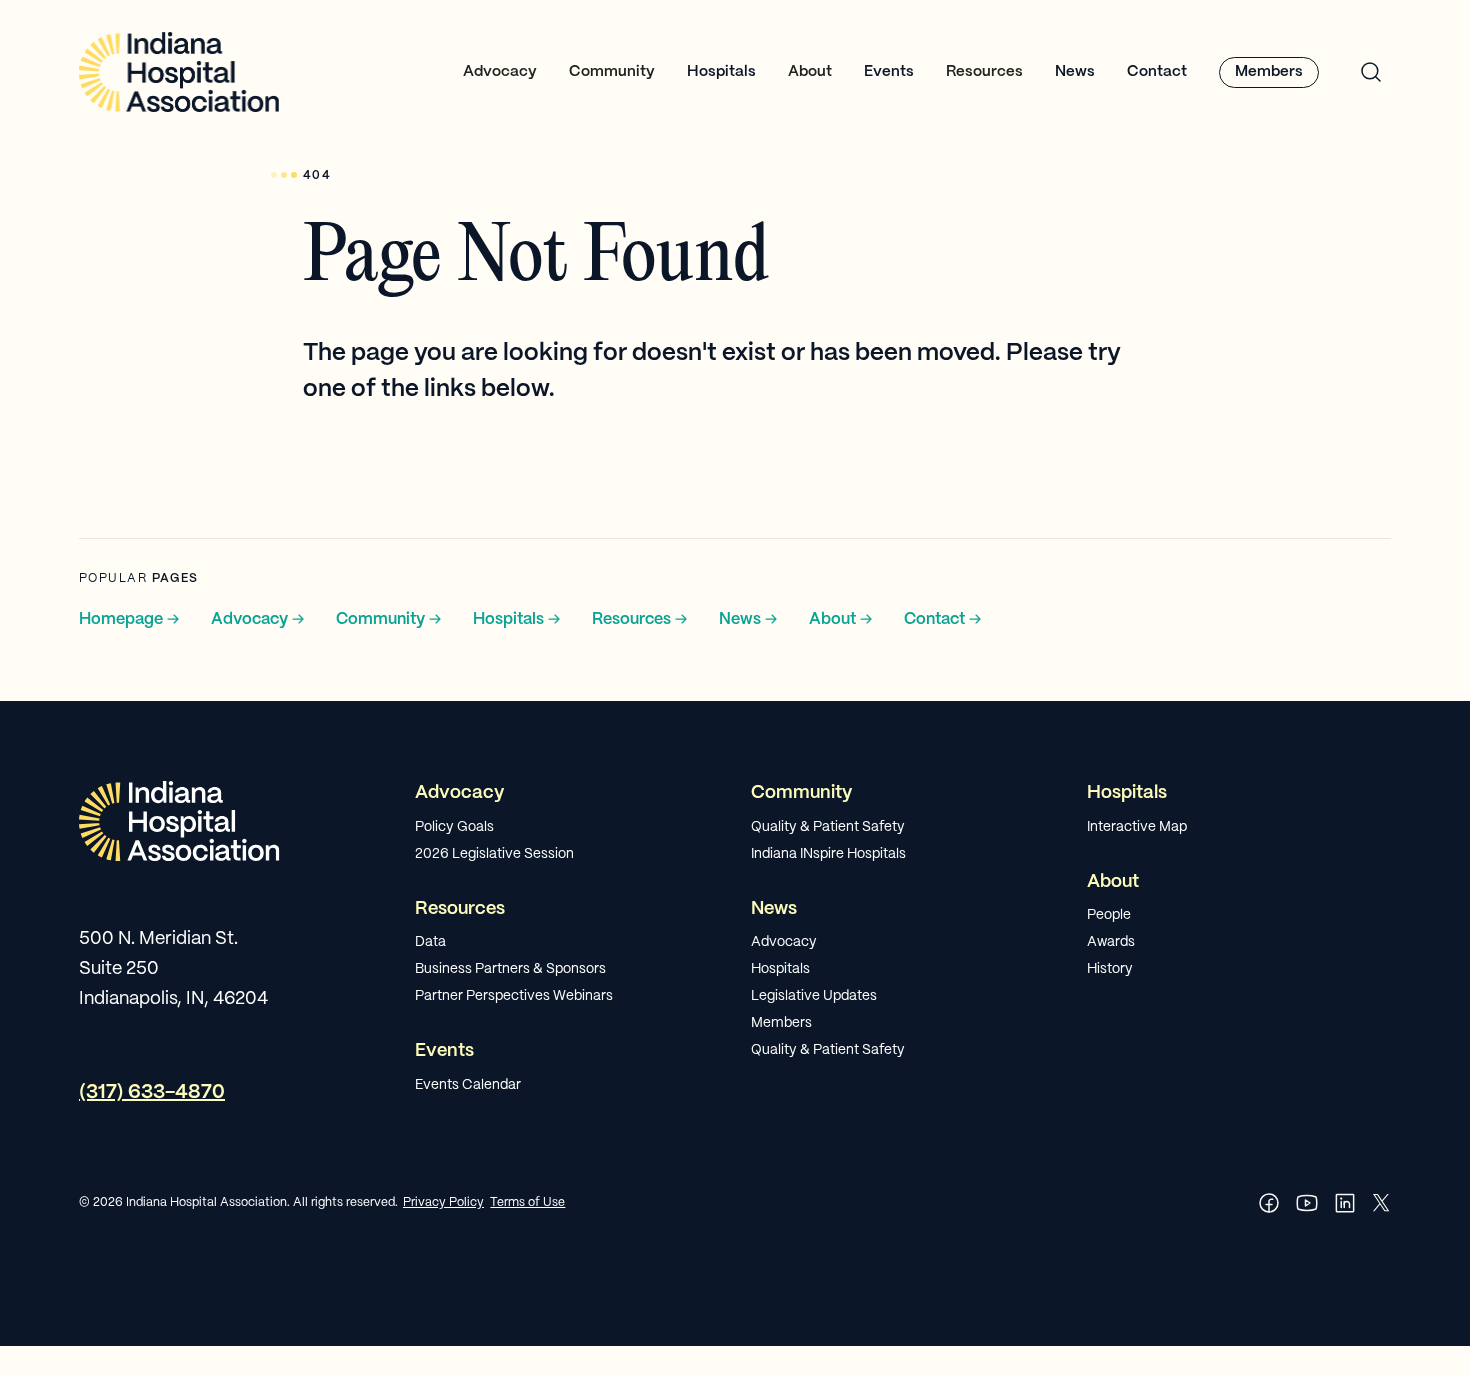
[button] (500, 72)
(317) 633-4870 (152, 1092)
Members (1269, 72)
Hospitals (721, 72)
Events (889, 72)
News (1075, 72)
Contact (1157, 72)
